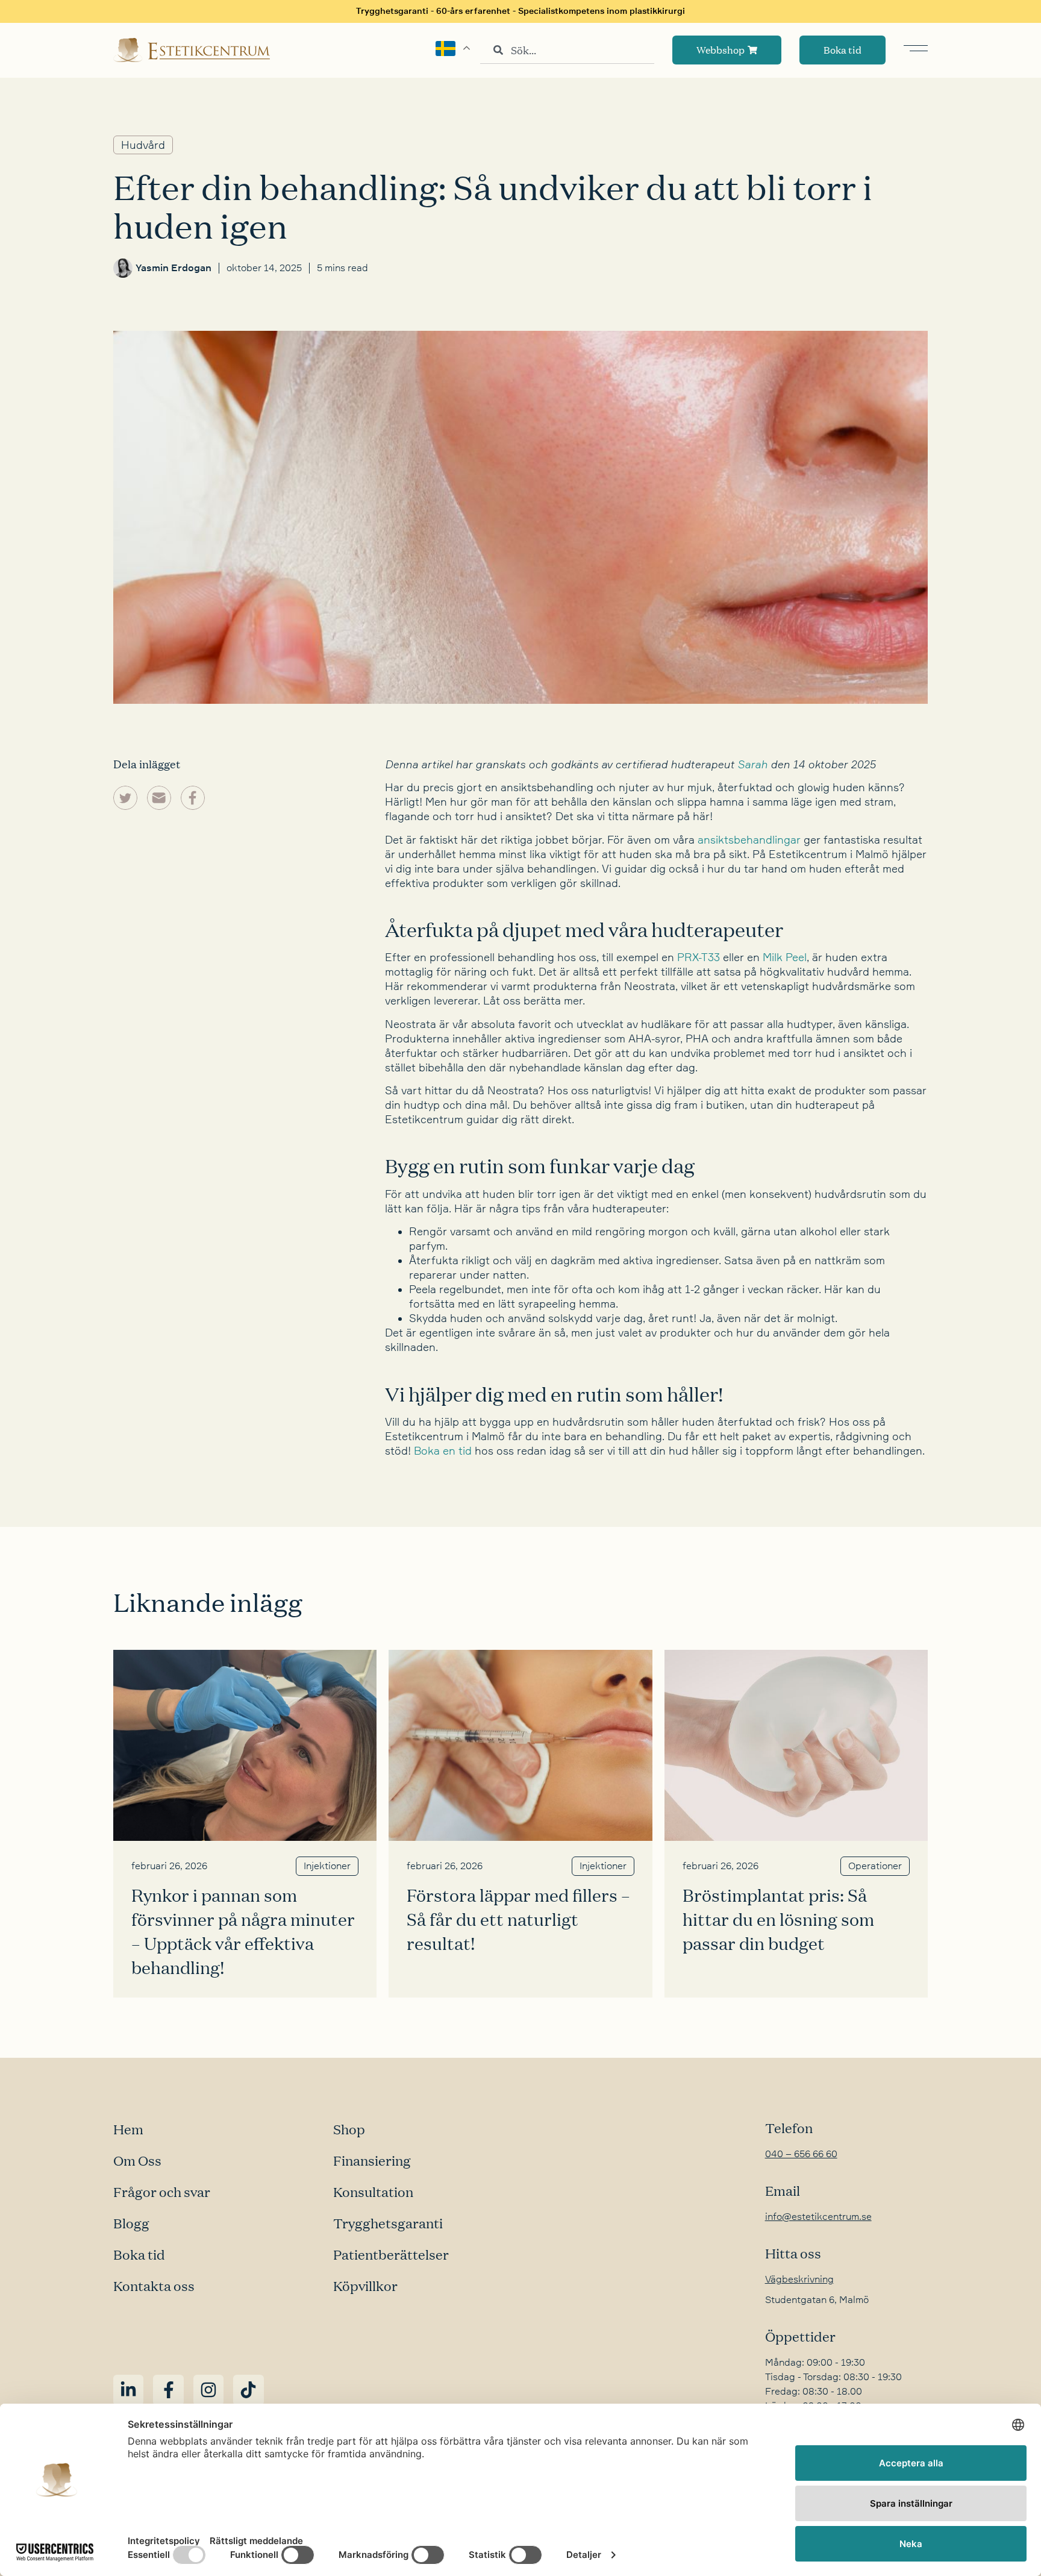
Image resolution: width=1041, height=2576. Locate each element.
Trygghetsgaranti (388, 2223)
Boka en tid (444, 1451)
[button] (125, 798)
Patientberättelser (391, 2254)
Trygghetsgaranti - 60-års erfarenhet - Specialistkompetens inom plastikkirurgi (520, 11)
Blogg (131, 2223)
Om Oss (137, 2160)
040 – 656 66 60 (801, 2154)
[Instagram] (208, 2390)
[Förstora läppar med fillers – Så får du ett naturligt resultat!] (520, 1745)
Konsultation (373, 2192)
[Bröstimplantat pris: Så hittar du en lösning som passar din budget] (796, 1745)
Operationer (875, 1866)
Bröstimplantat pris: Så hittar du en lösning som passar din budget (778, 1919)
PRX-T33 (699, 957)
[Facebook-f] (168, 2390)
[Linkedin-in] (128, 2390)
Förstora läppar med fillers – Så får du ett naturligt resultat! (518, 1919)
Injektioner (327, 1866)
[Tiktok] (248, 2390)
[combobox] (567, 50)
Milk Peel (785, 957)
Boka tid (139, 2254)
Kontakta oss (154, 2286)
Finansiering (372, 2160)
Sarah (752, 764)
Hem (128, 2129)
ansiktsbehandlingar (749, 840)
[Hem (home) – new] (192, 50)
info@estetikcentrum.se (818, 2217)
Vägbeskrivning (799, 2280)
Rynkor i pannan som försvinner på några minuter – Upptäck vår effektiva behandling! (243, 1931)
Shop (349, 2129)
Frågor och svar (162, 2192)
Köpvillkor (365, 2286)
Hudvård (143, 145)
